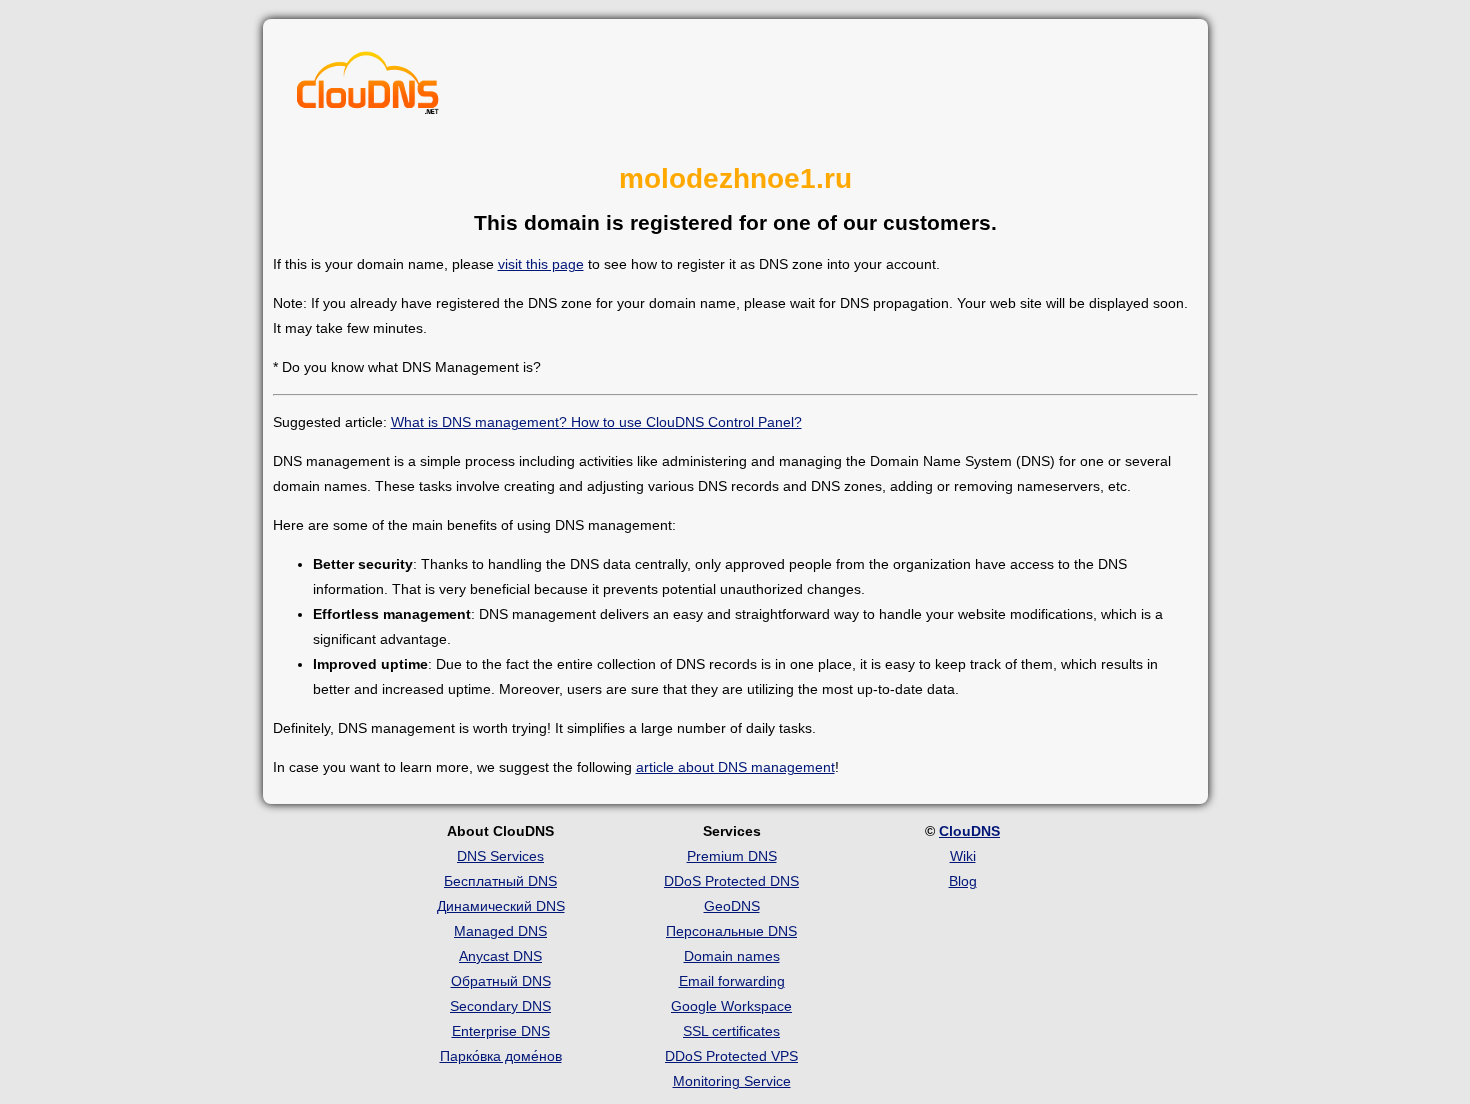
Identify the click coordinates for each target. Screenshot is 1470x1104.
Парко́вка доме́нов (501, 1056)
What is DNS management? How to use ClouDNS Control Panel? (596, 422)
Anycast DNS (500, 956)
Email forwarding (732, 981)
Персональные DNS (731, 931)
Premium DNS (732, 856)
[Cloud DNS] (368, 88)
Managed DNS (500, 931)
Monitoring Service (732, 1081)
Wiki (963, 856)
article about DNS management (735, 767)
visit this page (541, 264)
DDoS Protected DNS (731, 881)
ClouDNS (969, 831)
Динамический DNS (501, 906)
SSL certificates (731, 1031)
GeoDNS (732, 906)
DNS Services (500, 856)
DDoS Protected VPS (731, 1056)
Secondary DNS (500, 1006)
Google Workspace (731, 1006)
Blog (963, 881)
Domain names (732, 956)
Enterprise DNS (501, 1031)
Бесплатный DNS (500, 881)
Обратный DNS (501, 981)
